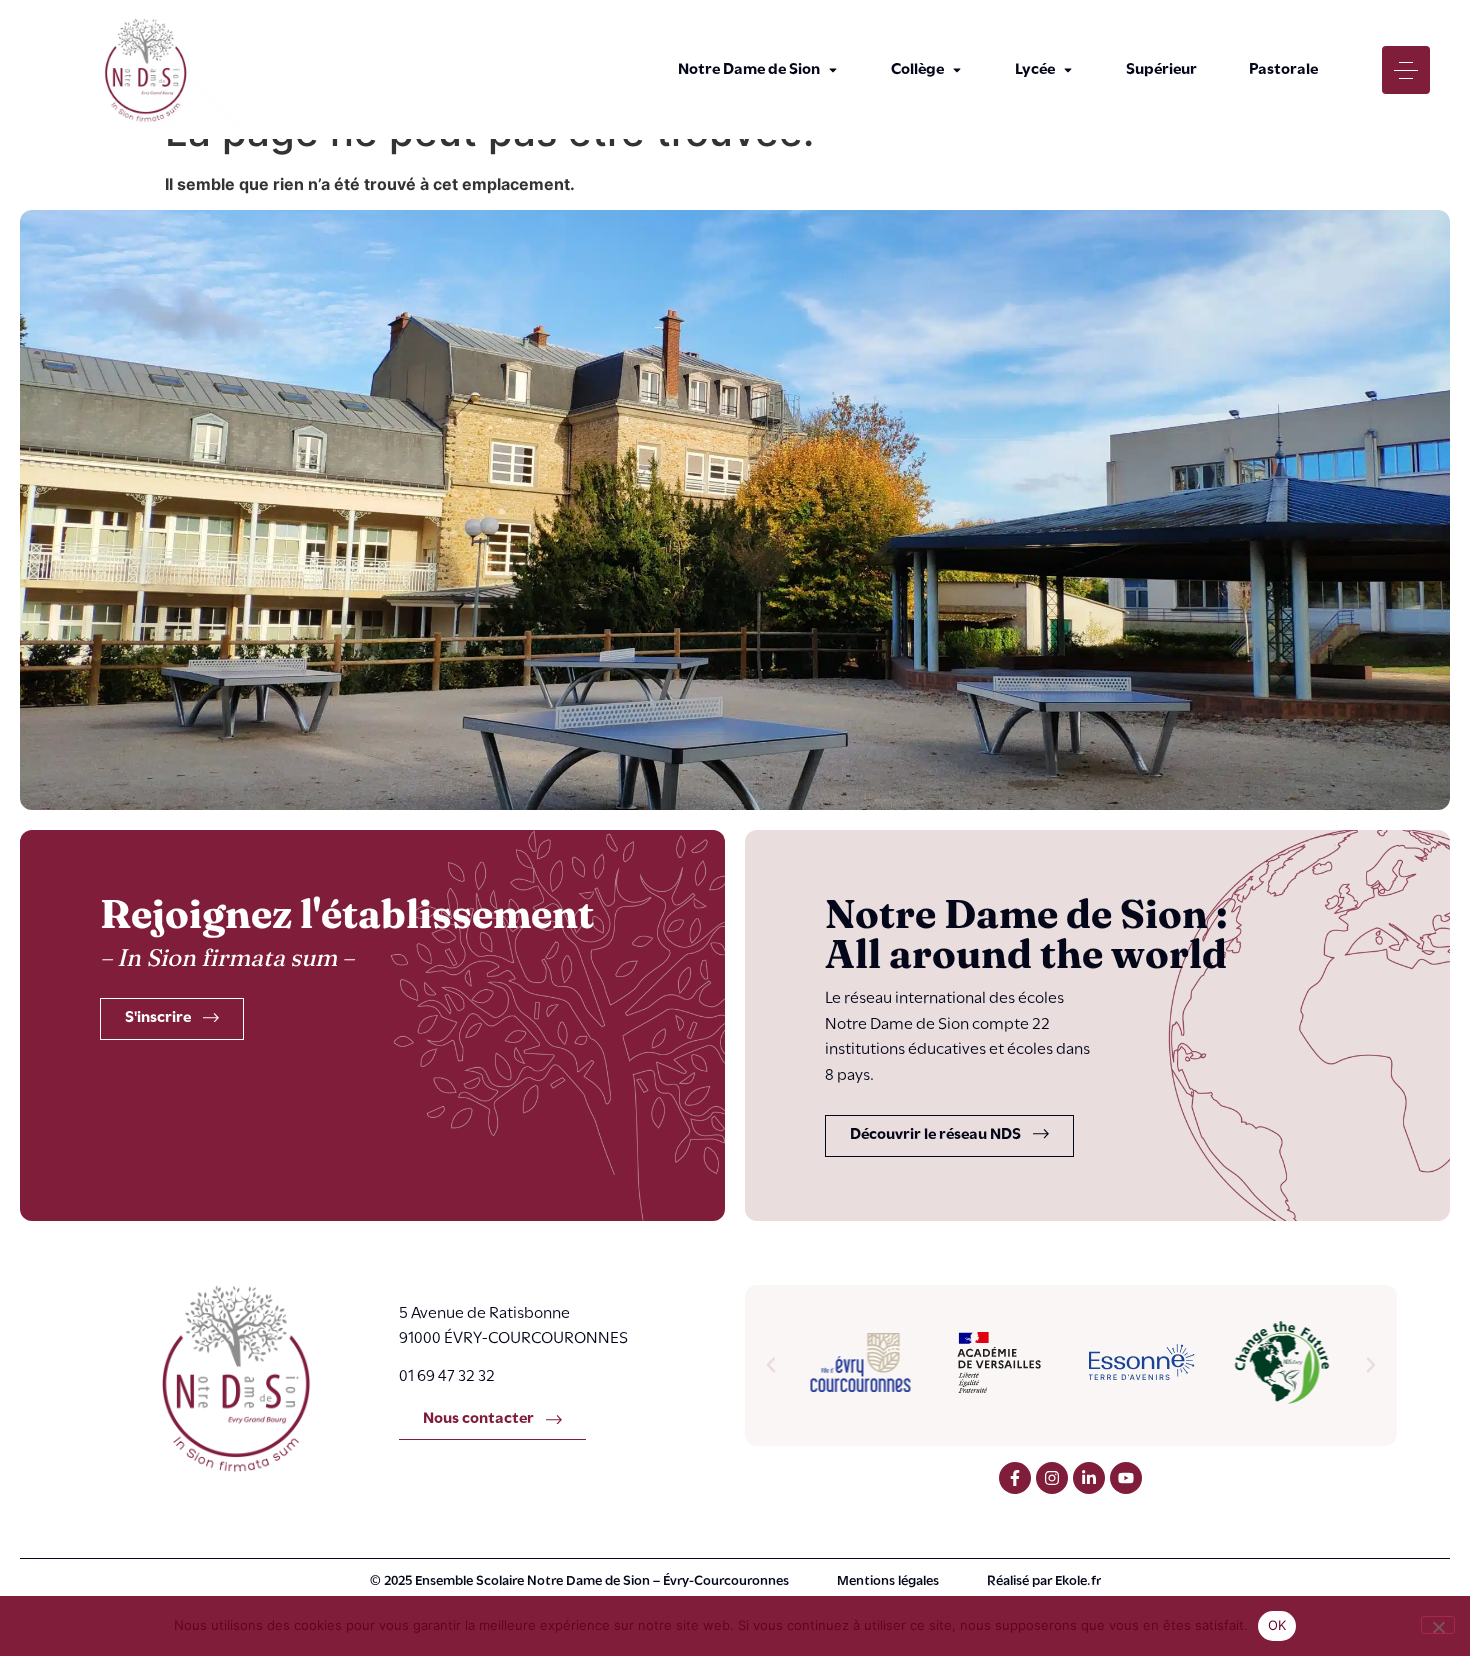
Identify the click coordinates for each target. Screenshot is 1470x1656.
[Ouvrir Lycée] (1068, 70)
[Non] (1438, 1625)
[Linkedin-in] (1089, 1478)
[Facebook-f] (1015, 1478)
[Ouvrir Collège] (957, 70)
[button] (771, 1365)
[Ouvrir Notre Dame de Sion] (833, 70)
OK (1277, 1625)
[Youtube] (1126, 1478)
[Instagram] (1052, 1478)
